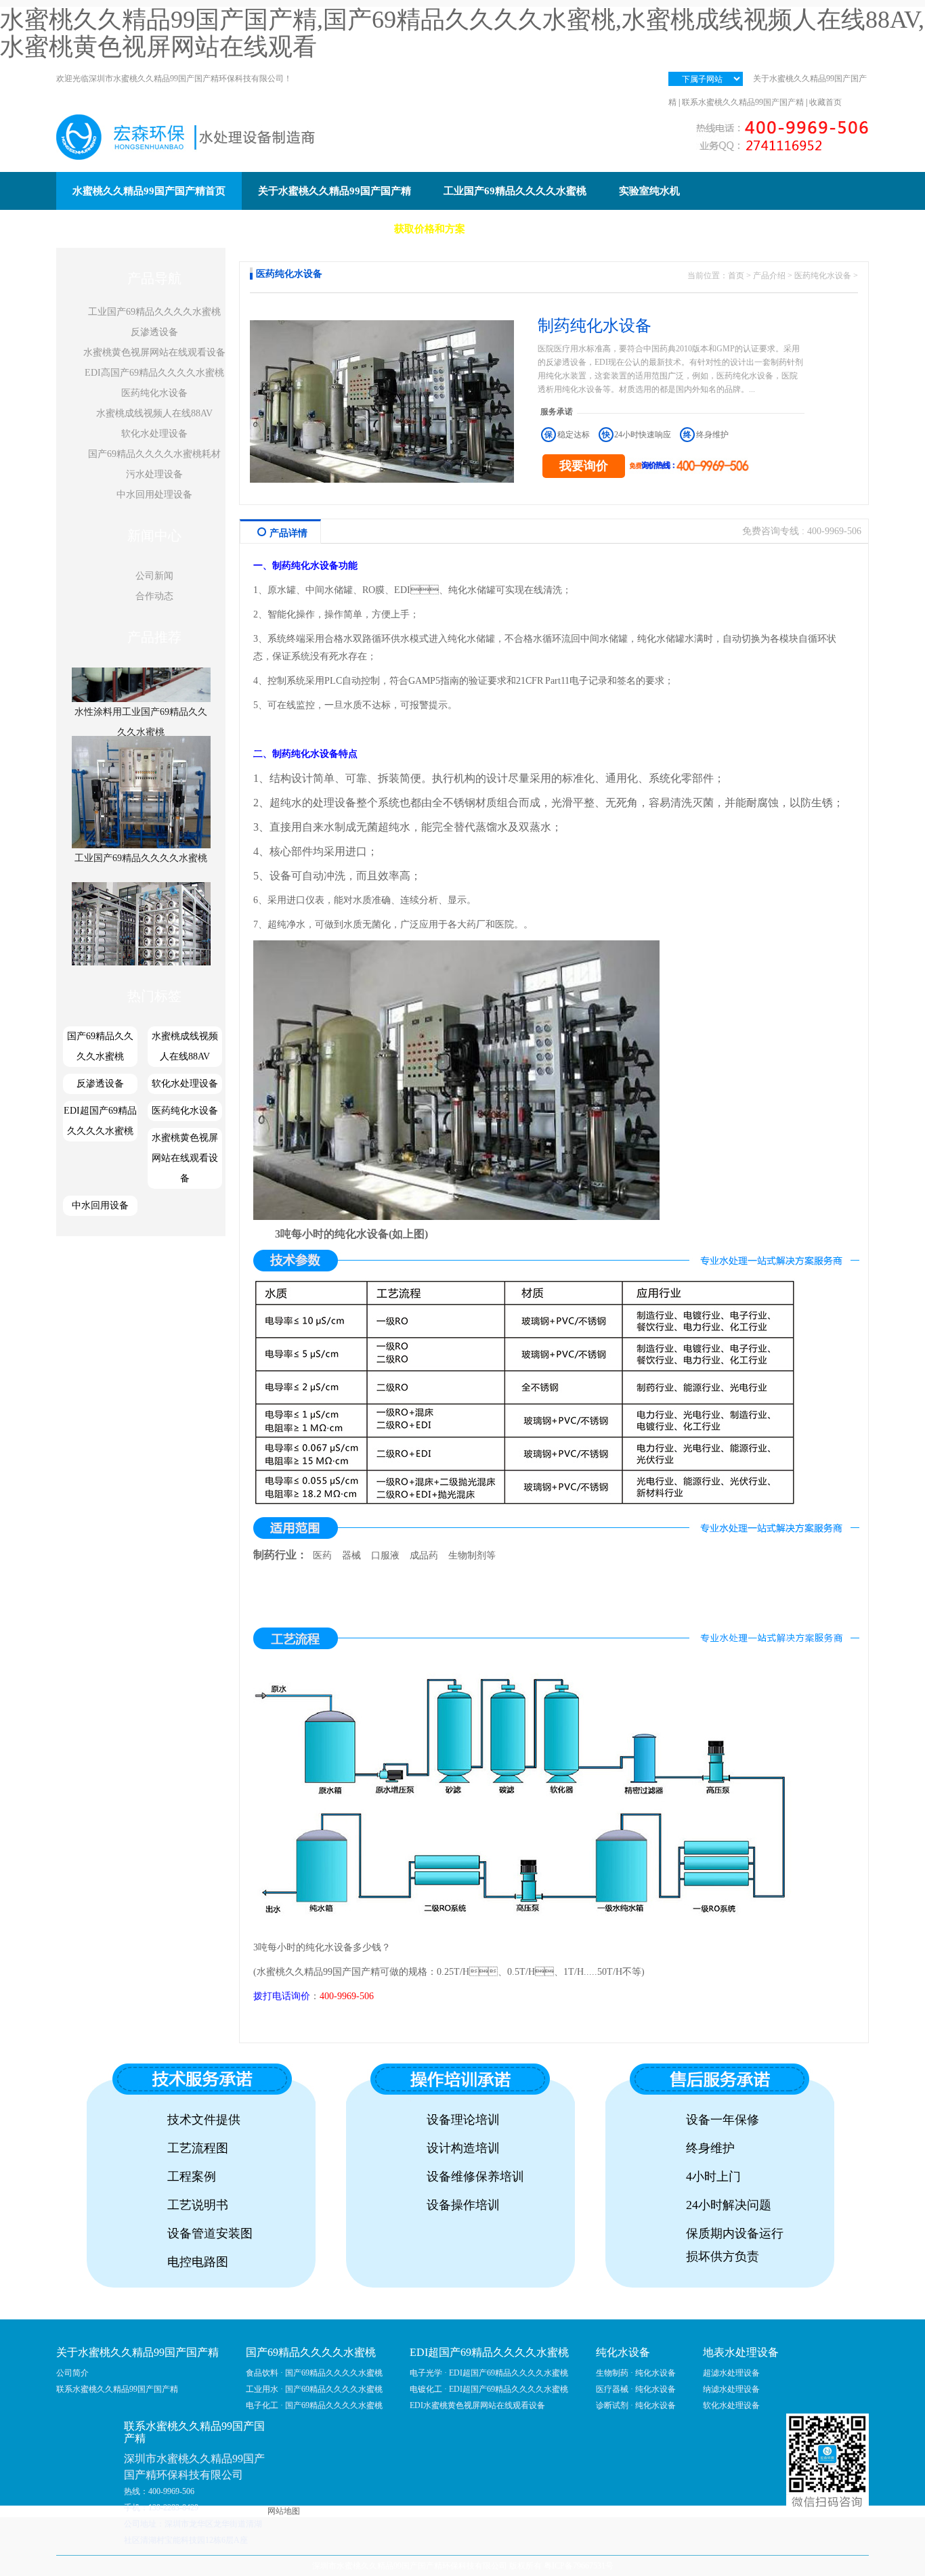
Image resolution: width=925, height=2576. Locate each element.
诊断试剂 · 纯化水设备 (636, 2405)
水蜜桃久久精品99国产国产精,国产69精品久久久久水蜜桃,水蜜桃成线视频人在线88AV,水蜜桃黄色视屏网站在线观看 (462, 33)
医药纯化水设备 (154, 393)
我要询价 (584, 466)
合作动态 (154, 596)
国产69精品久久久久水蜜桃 (100, 1046)
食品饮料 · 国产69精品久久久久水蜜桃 (314, 2373)
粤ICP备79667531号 (579, 2566)
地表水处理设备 (741, 2352)
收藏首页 (825, 102)
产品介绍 (769, 276)
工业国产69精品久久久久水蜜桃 (154, 312)
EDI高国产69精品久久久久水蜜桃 (154, 373)
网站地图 (284, 2511)
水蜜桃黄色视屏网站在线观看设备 (154, 352)
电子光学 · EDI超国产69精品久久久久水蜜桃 (489, 2373)
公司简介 (72, 2373)
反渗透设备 (154, 332)
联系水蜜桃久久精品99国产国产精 (743, 102)
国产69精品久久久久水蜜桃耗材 (154, 454)
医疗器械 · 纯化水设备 (636, 2389)
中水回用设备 (100, 1205)
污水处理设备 (154, 474)
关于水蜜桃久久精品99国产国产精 (137, 2352)
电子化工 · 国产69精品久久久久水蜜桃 (314, 2405)
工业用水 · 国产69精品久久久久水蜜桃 (314, 2389)
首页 (736, 276)
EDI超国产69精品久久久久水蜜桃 (100, 1121)
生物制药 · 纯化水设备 (636, 2373)
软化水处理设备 (154, 434)
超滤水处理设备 (731, 2373)
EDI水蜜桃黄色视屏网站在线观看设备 (477, 2405)
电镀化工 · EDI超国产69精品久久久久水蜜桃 (489, 2389)
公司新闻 (154, 576)
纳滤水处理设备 (731, 2389)
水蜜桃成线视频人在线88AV (154, 413)
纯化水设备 (362, 1234)
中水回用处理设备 (154, 495)
